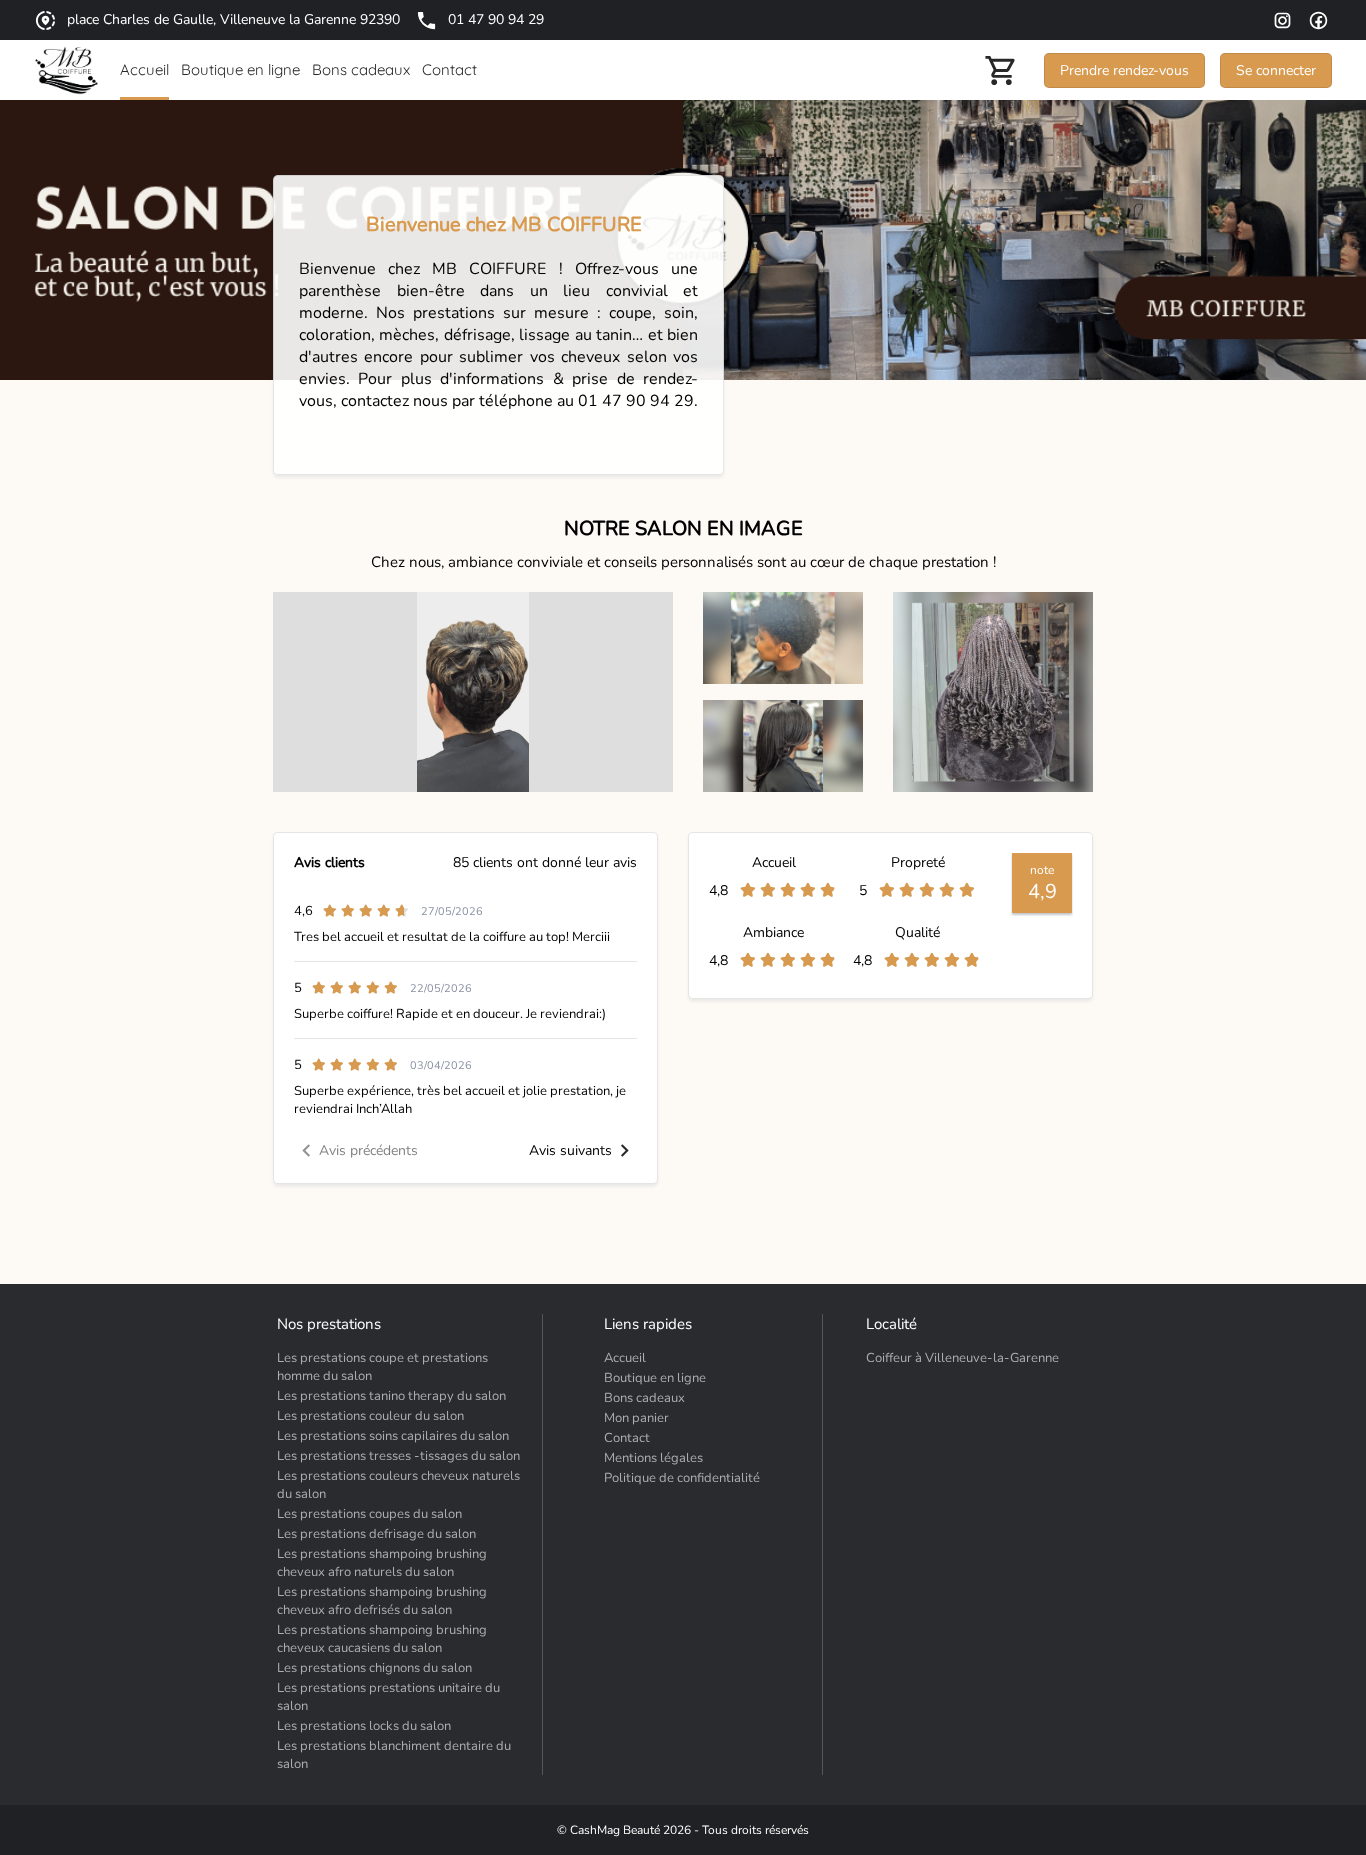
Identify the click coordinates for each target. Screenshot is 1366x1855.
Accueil (625, 1358)
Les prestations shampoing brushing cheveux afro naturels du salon (382, 1563)
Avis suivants (570, 1150)
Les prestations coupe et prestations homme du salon (382, 1367)
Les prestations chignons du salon (374, 1668)
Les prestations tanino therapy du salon (391, 1396)
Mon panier (636, 1418)
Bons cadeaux (644, 1398)
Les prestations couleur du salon (370, 1416)
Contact (627, 1438)
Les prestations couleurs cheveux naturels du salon (398, 1485)
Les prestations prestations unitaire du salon (388, 1697)
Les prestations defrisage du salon (376, 1534)
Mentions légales (653, 1458)
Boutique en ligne (655, 1378)
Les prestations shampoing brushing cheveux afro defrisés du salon (382, 1601)
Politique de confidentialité (682, 1478)
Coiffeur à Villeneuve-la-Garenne (962, 1358)
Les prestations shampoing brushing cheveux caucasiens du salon (382, 1639)
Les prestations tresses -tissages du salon (398, 1456)
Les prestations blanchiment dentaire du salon (394, 1755)
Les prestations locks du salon (364, 1726)
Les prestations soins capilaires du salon (393, 1436)
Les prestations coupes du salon (369, 1514)
